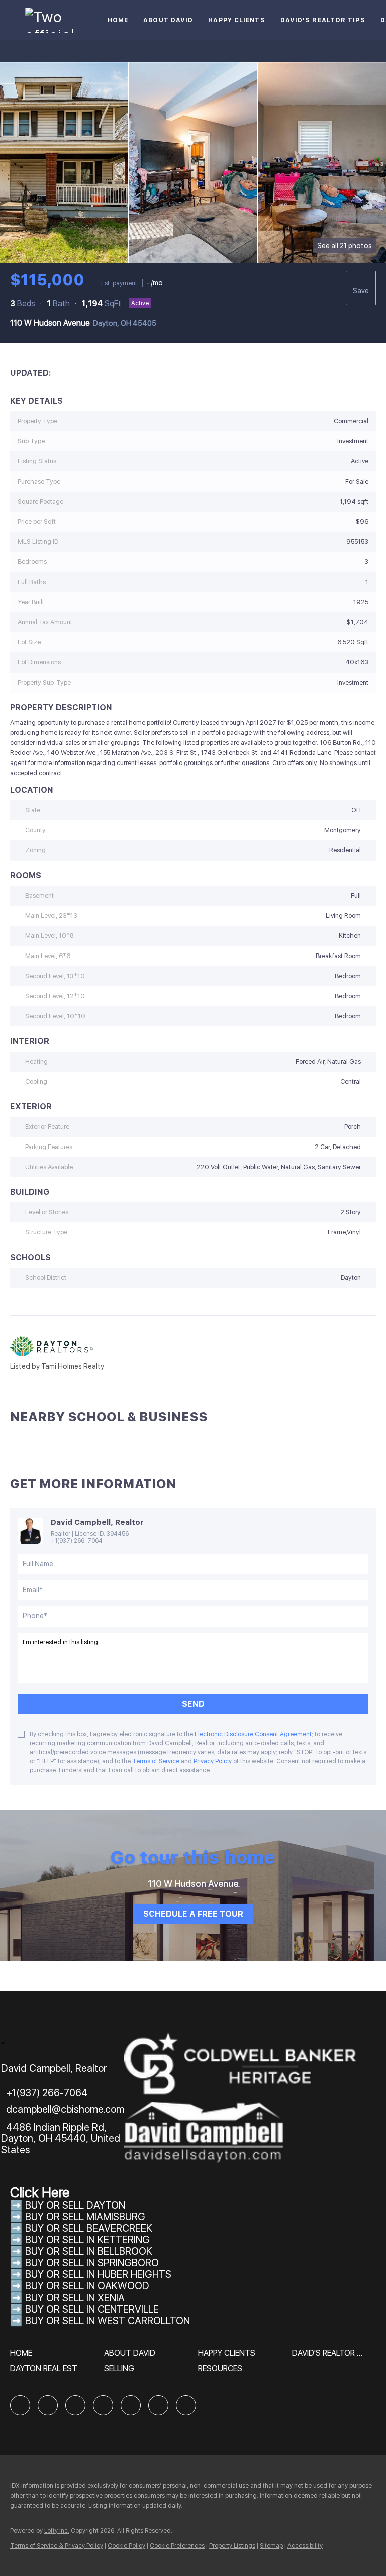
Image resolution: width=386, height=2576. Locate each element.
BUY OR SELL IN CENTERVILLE (92, 2309)
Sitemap (271, 2546)
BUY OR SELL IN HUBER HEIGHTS (98, 2274)
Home (118, 20)
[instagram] (131, 2405)
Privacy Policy (213, 1761)
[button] (24, 2357)
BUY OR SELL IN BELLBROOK (89, 2251)
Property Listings (232, 2546)
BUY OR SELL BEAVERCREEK (90, 2228)
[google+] (186, 2405)
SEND (193, 1704)
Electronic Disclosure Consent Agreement (253, 1734)
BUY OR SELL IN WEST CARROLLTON (108, 2321)
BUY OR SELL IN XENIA (75, 2298)
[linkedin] (48, 2405)
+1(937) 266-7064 (77, 1541)
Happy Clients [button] (236, 20)
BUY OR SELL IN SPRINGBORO (92, 2263)
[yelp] (103, 2405)
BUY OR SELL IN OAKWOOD (87, 2286)
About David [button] (168, 20)
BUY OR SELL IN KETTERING (87, 2240)
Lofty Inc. (57, 2531)
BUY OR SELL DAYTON (75, 2205)
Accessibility (305, 2546)
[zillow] (75, 2405)
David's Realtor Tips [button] (323, 20)
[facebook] (20, 2405)
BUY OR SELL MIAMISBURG (85, 2217)
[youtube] (158, 2405)
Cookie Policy (126, 2546)
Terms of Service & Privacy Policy (57, 2546)
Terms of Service (156, 1761)
